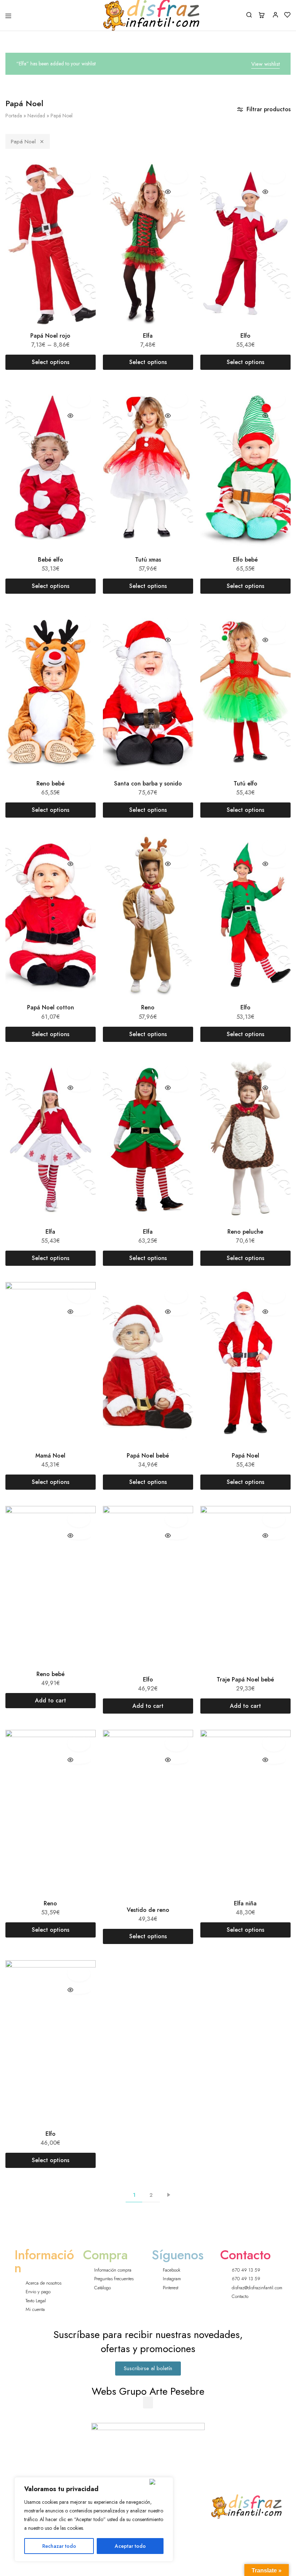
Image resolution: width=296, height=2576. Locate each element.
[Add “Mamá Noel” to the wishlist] (79, 1295)
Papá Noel (23, 142)
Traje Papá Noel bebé (245, 1679)
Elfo (245, 336)
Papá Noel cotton (51, 1007)
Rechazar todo (59, 2546)
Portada (14, 116)
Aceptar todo (130, 2546)
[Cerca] (160, 2482)
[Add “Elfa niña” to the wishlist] (274, 1743)
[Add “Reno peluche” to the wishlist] (274, 1071)
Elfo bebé (245, 560)
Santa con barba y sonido (148, 783)
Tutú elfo (245, 783)
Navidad (36, 116)
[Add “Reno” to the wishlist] (176, 847)
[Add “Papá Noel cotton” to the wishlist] (79, 847)
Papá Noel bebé (148, 1456)
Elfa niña (245, 1903)
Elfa (148, 336)
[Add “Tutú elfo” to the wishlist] (274, 623)
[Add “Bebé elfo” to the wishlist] (79, 399)
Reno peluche (245, 1232)
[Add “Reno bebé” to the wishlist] (79, 623)
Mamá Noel (50, 1456)
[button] (148, 2402)
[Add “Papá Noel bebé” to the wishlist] (176, 1295)
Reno (148, 1007)
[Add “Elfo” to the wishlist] (274, 176)
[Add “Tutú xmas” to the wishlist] (176, 399)
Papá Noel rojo (50, 336)
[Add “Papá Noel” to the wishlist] (274, 1295)
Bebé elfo (51, 560)
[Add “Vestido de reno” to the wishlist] (176, 1743)
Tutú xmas (148, 560)
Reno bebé (51, 783)
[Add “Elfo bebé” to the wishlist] (274, 399)
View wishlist (265, 64)
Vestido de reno (148, 1910)
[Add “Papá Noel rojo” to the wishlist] (79, 176)
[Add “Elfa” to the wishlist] (176, 176)
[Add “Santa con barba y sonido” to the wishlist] (176, 623)
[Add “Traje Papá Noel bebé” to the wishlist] (274, 1519)
